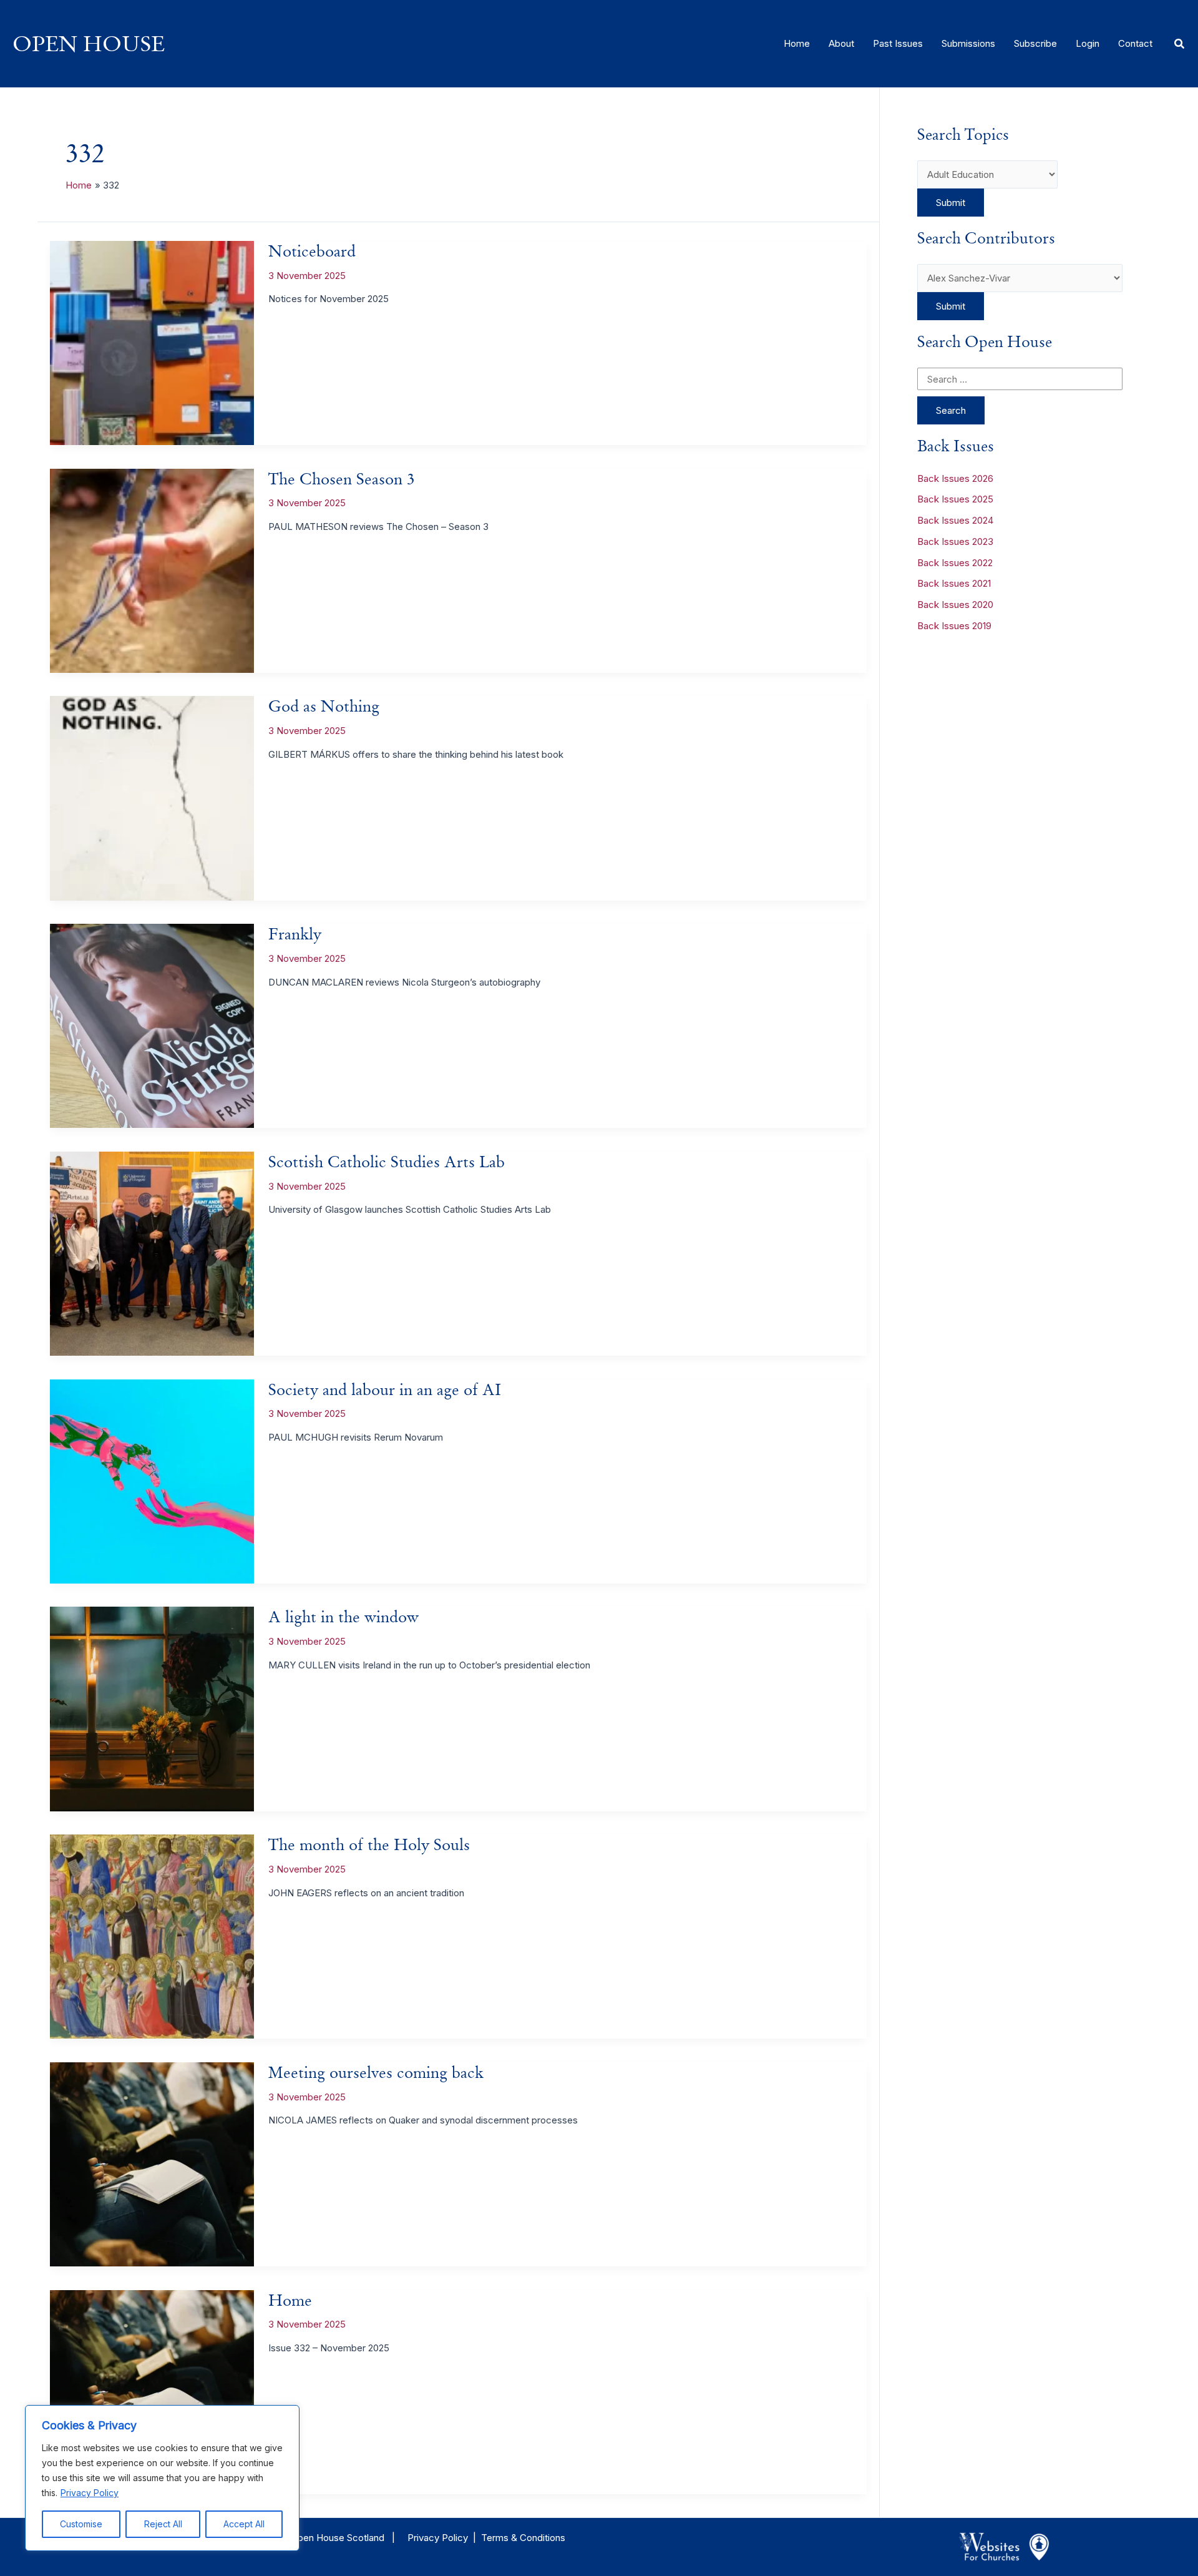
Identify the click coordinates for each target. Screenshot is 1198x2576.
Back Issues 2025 (955, 499)
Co (525, 2538)
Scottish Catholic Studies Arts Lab (387, 1162)
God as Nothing (324, 706)
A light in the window (343, 1617)
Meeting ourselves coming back (376, 2072)
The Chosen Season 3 (342, 479)
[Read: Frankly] (152, 1025)
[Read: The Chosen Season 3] (152, 570)
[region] (162, 2478)
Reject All (163, 2524)
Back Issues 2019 (954, 626)
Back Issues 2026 (955, 478)
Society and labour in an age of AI (385, 1389)
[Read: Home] (152, 2391)
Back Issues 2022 (955, 563)
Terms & (499, 2538)
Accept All (244, 2524)
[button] (1180, 44)
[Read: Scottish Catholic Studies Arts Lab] (152, 1252)
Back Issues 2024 (955, 520)
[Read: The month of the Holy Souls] (152, 1936)
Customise (81, 2524)
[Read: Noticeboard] (152, 342)
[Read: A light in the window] (152, 1708)
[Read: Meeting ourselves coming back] (152, 2163)
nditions (549, 2538)
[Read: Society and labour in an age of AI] (152, 1480)
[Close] (286, 2416)
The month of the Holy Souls (369, 1844)
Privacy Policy (90, 2493)
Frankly (295, 934)
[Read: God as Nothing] (152, 797)
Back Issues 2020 (955, 605)
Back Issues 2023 (955, 541)
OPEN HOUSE (89, 43)
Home (290, 2300)
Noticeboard (312, 251)
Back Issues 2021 (954, 583)
